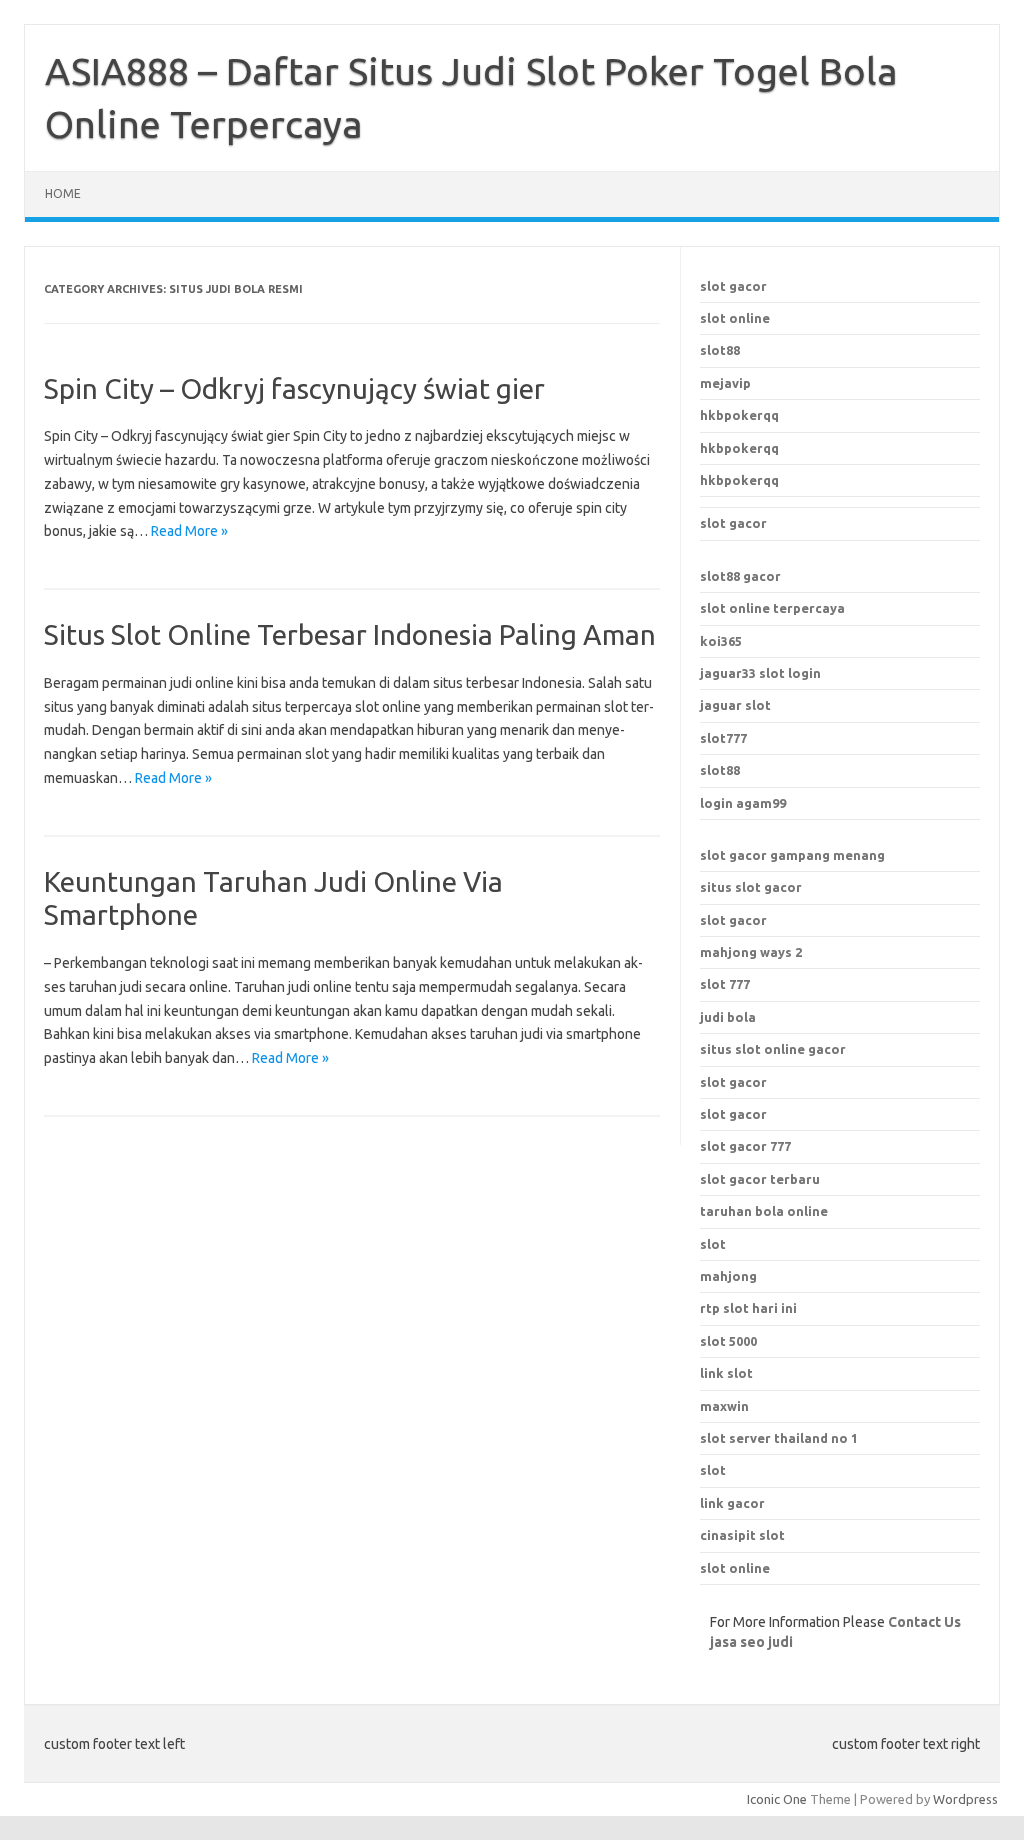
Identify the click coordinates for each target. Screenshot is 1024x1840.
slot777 (723, 738)
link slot (726, 1373)
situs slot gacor (751, 887)
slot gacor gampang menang (792, 855)
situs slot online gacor (773, 1049)
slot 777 (725, 984)
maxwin (724, 1406)
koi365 (721, 641)
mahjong (728, 1276)
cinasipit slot (742, 1535)
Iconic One (777, 1799)
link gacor (732, 1503)
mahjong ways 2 (751, 952)
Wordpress (965, 1799)
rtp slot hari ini (748, 1308)
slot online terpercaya (772, 608)
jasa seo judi (751, 1642)
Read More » (189, 531)
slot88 (720, 350)
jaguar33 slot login (760, 673)
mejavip (725, 383)
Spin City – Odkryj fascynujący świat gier (294, 388)
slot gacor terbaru (760, 1179)
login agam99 (743, 803)
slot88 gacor (740, 576)
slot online (735, 318)
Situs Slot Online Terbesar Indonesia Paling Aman (350, 634)
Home (63, 193)
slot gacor (733, 286)
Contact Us (924, 1622)
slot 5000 (728, 1341)
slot (713, 1470)
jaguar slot (735, 705)
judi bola (728, 1017)
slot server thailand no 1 (779, 1438)
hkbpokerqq (739, 415)
